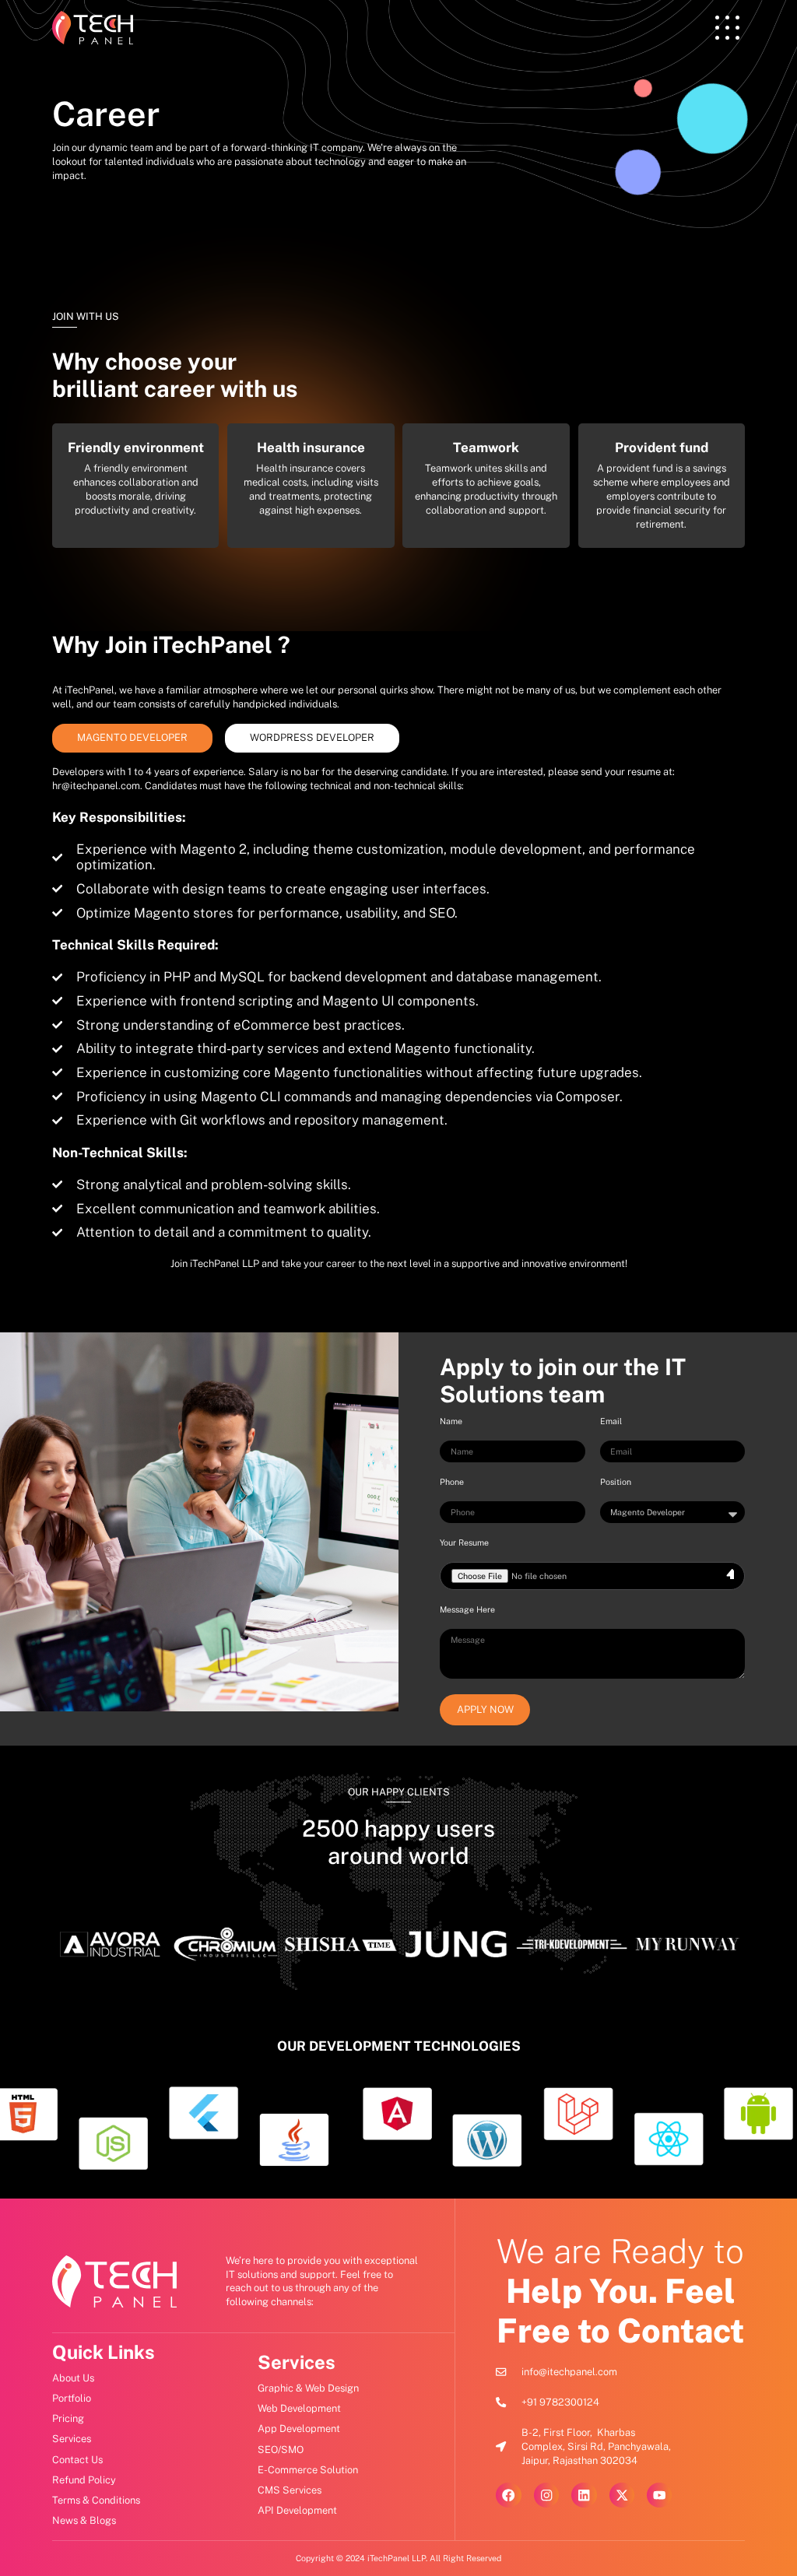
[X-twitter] (622, 2495)
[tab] (132, 738)
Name (451, 1421)
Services (297, 2362)
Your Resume (464, 1542)
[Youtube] (659, 2495)
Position (616, 1482)
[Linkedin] (584, 2495)
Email (611, 1421)
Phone (452, 1482)
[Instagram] (546, 2495)
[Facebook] (508, 2495)
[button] (727, 28)
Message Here (467, 1609)
